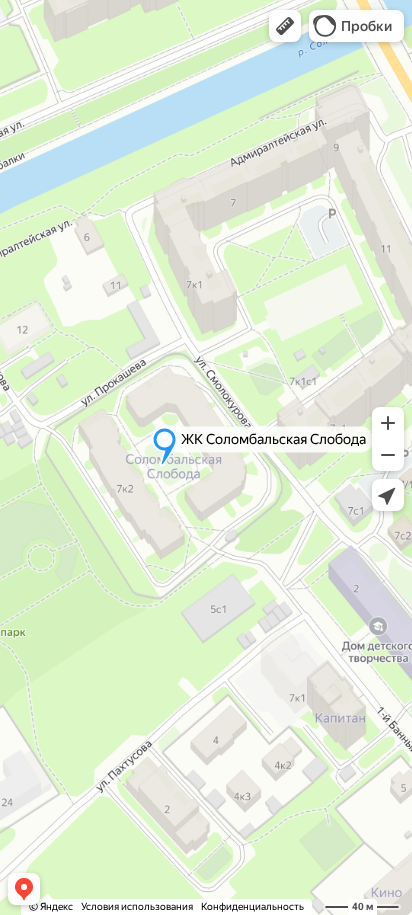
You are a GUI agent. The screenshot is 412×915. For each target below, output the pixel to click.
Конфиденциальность (252, 906)
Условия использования (137, 906)
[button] (285, 26)
